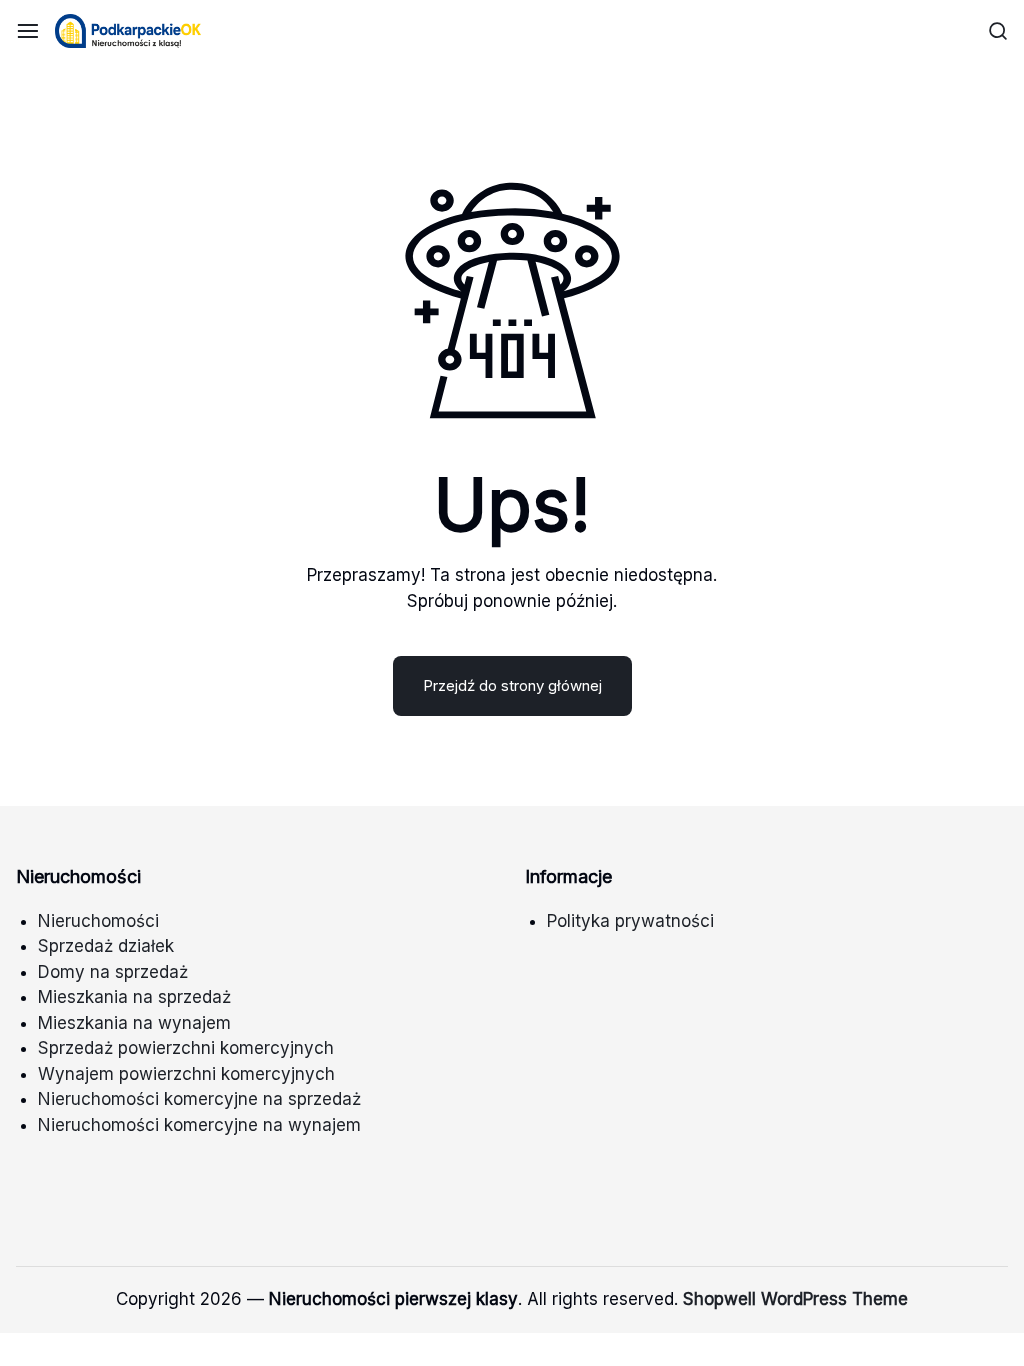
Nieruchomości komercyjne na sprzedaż (199, 1099)
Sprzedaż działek (106, 946)
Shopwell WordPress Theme (795, 1299)
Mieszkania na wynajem (134, 1023)
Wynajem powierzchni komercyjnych (186, 1074)
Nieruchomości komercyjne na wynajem (199, 1125)
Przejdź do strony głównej (512, 685)
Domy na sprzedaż (113, 972)
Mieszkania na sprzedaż (134, 997)
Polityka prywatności (630, 921)
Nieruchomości (98, 921)
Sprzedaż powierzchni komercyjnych (186, 1048)
